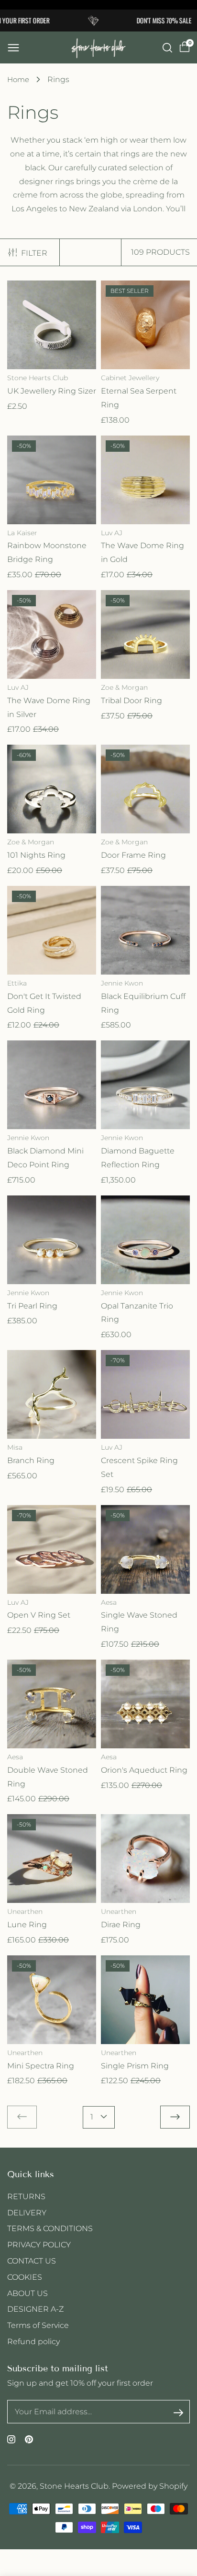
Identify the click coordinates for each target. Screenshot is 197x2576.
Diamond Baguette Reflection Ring (138, 1158)
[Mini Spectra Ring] (52, 2000)
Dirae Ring (121, 1925)
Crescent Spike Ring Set (139, 1467)
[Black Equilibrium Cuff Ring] (145, 930)
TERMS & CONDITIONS (50, 2228)
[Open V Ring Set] (52, 1549)
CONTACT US (32, 2261)
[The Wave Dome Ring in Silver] (52, 634)
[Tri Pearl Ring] (52, 1240)
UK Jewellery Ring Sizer (52, 391)
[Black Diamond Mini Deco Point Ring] (52, 1085)
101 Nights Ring (36, 855)
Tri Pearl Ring (32, 1306)
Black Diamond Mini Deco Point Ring (45, 1158)
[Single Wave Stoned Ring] (145, 1549)
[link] (22, 2117)
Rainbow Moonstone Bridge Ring (47, 552)
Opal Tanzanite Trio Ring (137, 1313)
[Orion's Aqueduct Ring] (145, 1704)
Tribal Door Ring (131, 701)
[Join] (178, 2412)
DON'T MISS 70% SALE (151, 20)
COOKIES (25, 2277)
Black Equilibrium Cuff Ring (143, 1003)
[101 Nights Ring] (52, 789)
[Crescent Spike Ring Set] (145, 1394)
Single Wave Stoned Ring (139, 1622)
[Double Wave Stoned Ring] (52, 1704)
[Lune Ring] (52, 1859)
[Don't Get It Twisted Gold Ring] (52, 930)
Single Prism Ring (135, 2066)
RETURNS (26, 2197)
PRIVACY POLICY (39, 2245)
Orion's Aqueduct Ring (144, 1770)
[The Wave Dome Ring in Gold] (145, 480)
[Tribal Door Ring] (145, 634)
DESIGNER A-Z (35, 2309)
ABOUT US (27, 2293)
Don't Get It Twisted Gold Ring (44, 1003)
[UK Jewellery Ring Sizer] (52, 325)
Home (18, 79)
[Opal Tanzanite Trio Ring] (145, 1240)
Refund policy (33, 2342)
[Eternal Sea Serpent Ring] (145, 325)
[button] (13, 48)
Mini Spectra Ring (41, 2066)
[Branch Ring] (52, 1394)
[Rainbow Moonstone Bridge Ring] (52, 480)
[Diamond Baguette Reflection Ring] (145, 1085)
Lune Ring (27, 1925)
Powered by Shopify (150, 2486)
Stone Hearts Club (74, 2486)
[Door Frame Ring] (145, 789)
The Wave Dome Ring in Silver (49, 707)
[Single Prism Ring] (145, 2000)
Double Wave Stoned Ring (48, 1777)
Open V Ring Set (39, 1615)
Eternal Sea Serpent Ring (139, 398)
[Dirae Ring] (145, 1859)
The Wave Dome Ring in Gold (142, 552)
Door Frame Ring (133, 855)
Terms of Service (38, 2325)
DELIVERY (27, 2213)
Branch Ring (31, 1460)
